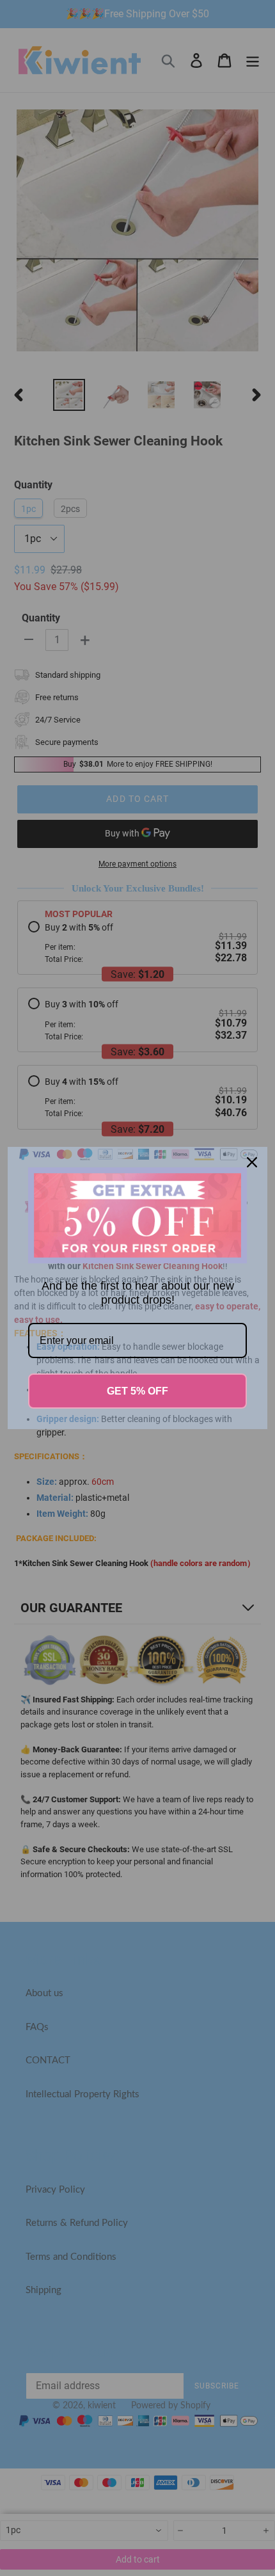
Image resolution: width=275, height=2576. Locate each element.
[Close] (252, 1162)
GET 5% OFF (137, 1391)
